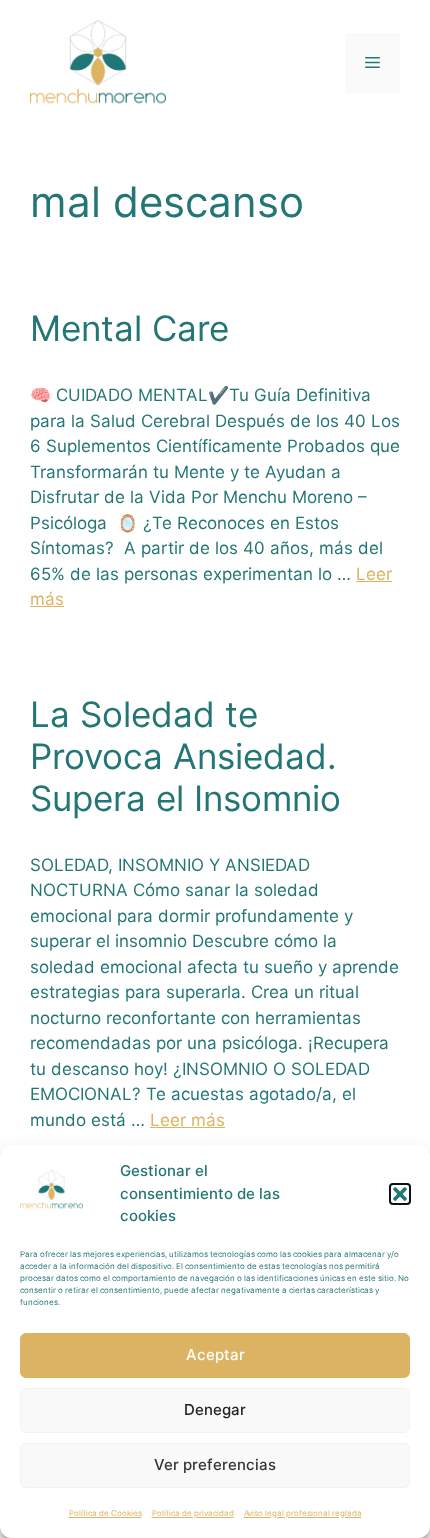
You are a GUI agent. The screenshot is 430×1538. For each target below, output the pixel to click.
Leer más (187, 1120)
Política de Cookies (105, 1513)
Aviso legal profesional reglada (303, 1513)
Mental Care (129, 328)
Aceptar (215, 1354)
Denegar (215, 1409)
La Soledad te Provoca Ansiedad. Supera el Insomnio (185, 756)
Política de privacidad (193, 1513)
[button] (400, 1194)
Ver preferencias (215, 1464)
